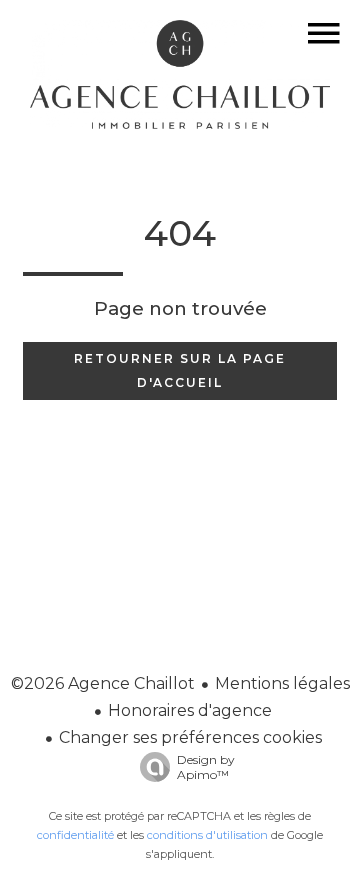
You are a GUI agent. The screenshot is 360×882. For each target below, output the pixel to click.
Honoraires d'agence (190, 710)
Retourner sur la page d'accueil (180, 370)
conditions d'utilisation (207, 835)
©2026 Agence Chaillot (103, 683)
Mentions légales (282, 683)
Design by (206, 767)
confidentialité (75, 835)
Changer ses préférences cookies (190, 737)
